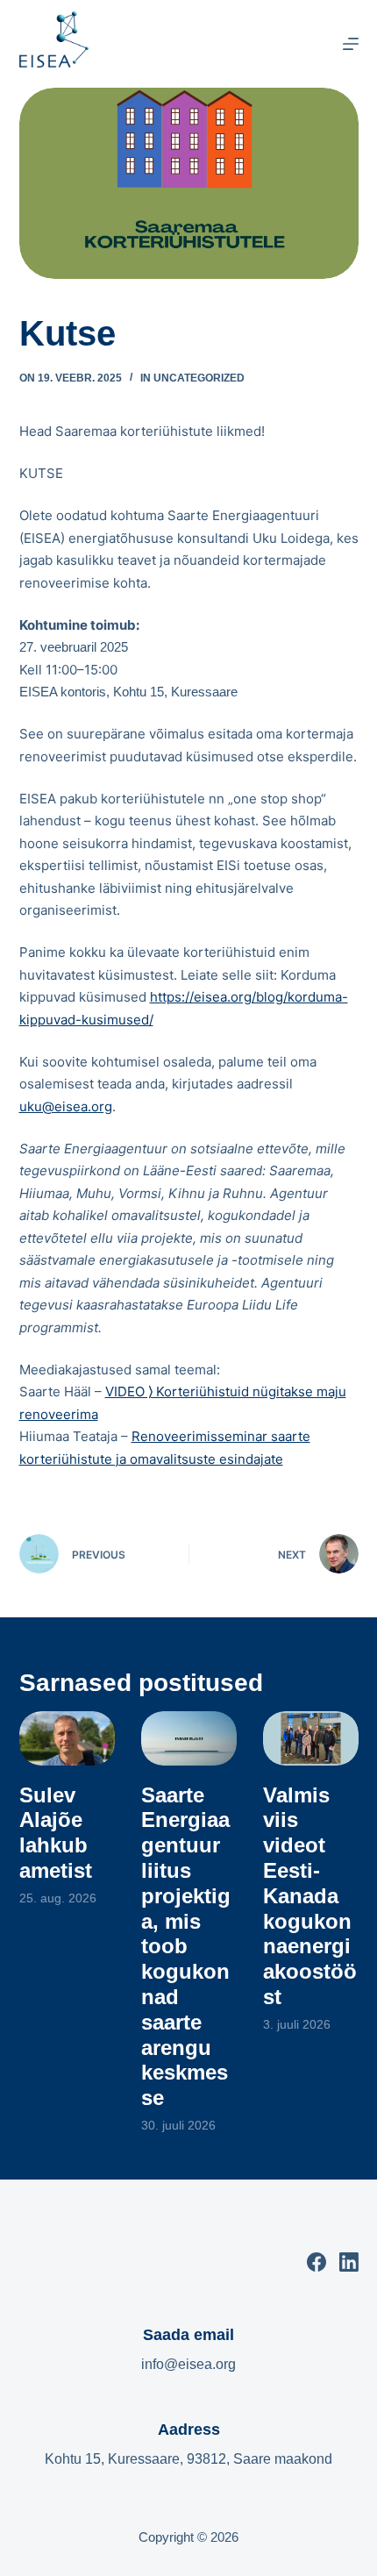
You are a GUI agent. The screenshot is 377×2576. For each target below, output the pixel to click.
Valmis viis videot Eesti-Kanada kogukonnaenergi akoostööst (310, 1896)
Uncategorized (199, 378)
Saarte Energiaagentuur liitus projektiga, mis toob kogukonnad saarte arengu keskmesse (186, 1947)
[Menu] (351, 44)
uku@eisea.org (66, 1106)
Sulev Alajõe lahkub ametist (56, 1833)
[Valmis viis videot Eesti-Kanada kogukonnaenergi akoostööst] (311, 1738)
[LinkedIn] (349, 2262)
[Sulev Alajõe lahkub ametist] (67, 1738)
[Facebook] (317, 2262)
